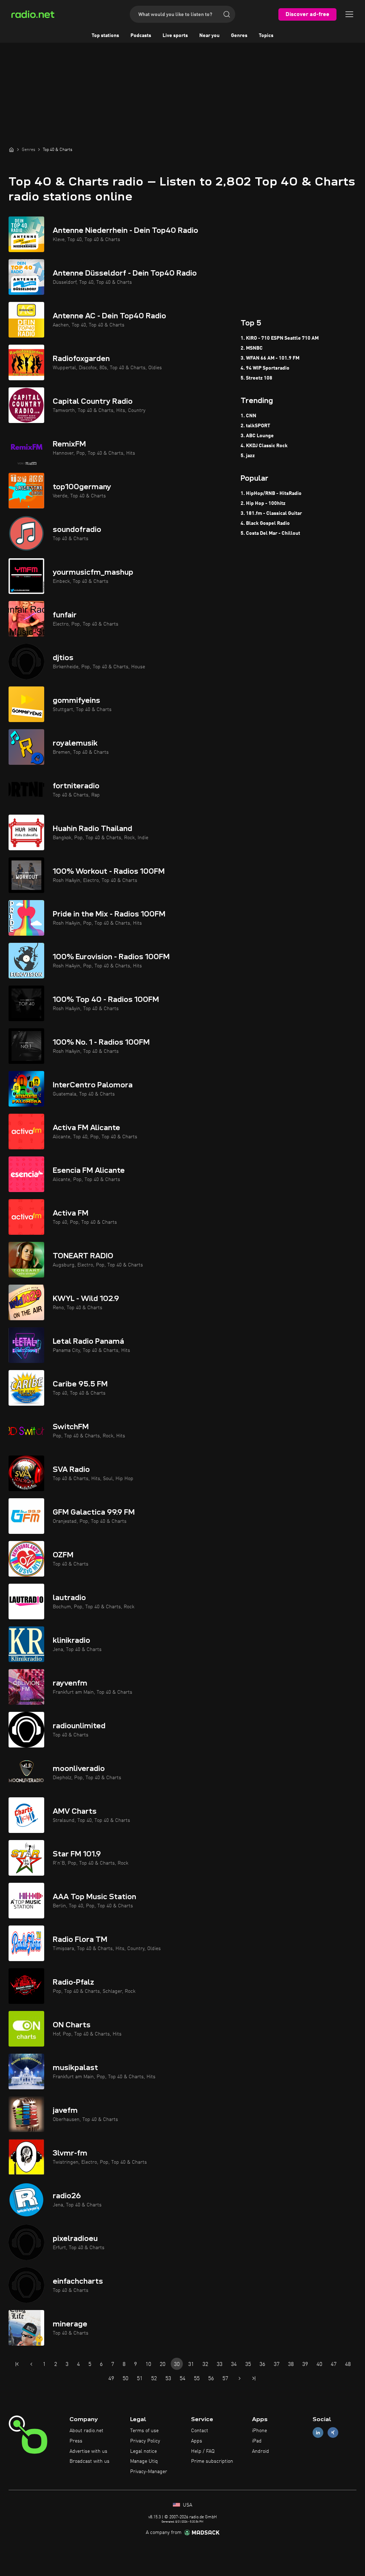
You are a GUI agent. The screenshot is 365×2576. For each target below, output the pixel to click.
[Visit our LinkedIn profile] (318, 2433)
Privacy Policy (145, 2441)
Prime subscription (212, 2461)
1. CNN (248, 416)
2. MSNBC (252, 348)
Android (261, 2451)
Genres (239, 36)
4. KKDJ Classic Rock (264, 446)
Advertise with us (88, 2451)
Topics (266, 36)
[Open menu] (349, 14)
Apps (197, 2441)
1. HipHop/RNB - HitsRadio (271, 493)
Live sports (175, 36)
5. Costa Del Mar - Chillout (270, 533)
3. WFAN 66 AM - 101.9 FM (270, 358)
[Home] (11, 150)
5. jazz (248, 456)
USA (187, 2505)
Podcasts (141, 36)
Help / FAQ (203, 2451)
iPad (257, 2441)
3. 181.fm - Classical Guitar (271, 513)
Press (76, 2441)
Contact (200, 2431)
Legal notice (143, 2451)
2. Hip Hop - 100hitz (263, 503)
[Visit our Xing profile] (333, 2433)
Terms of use (144, 2431)
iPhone (259, 2431)
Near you (209, 36)
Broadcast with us (89, 2461)
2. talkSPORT (255, 426)
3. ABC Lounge (257, 436)
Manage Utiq (144, 2461)
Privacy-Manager (149, 2472)
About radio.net (86, 2431)
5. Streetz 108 (256, 378)
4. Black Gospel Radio (265, 523)
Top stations (105, 36)
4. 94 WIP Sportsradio (265, 368)
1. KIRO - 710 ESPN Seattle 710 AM (280, 338)
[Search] (227, 14)
